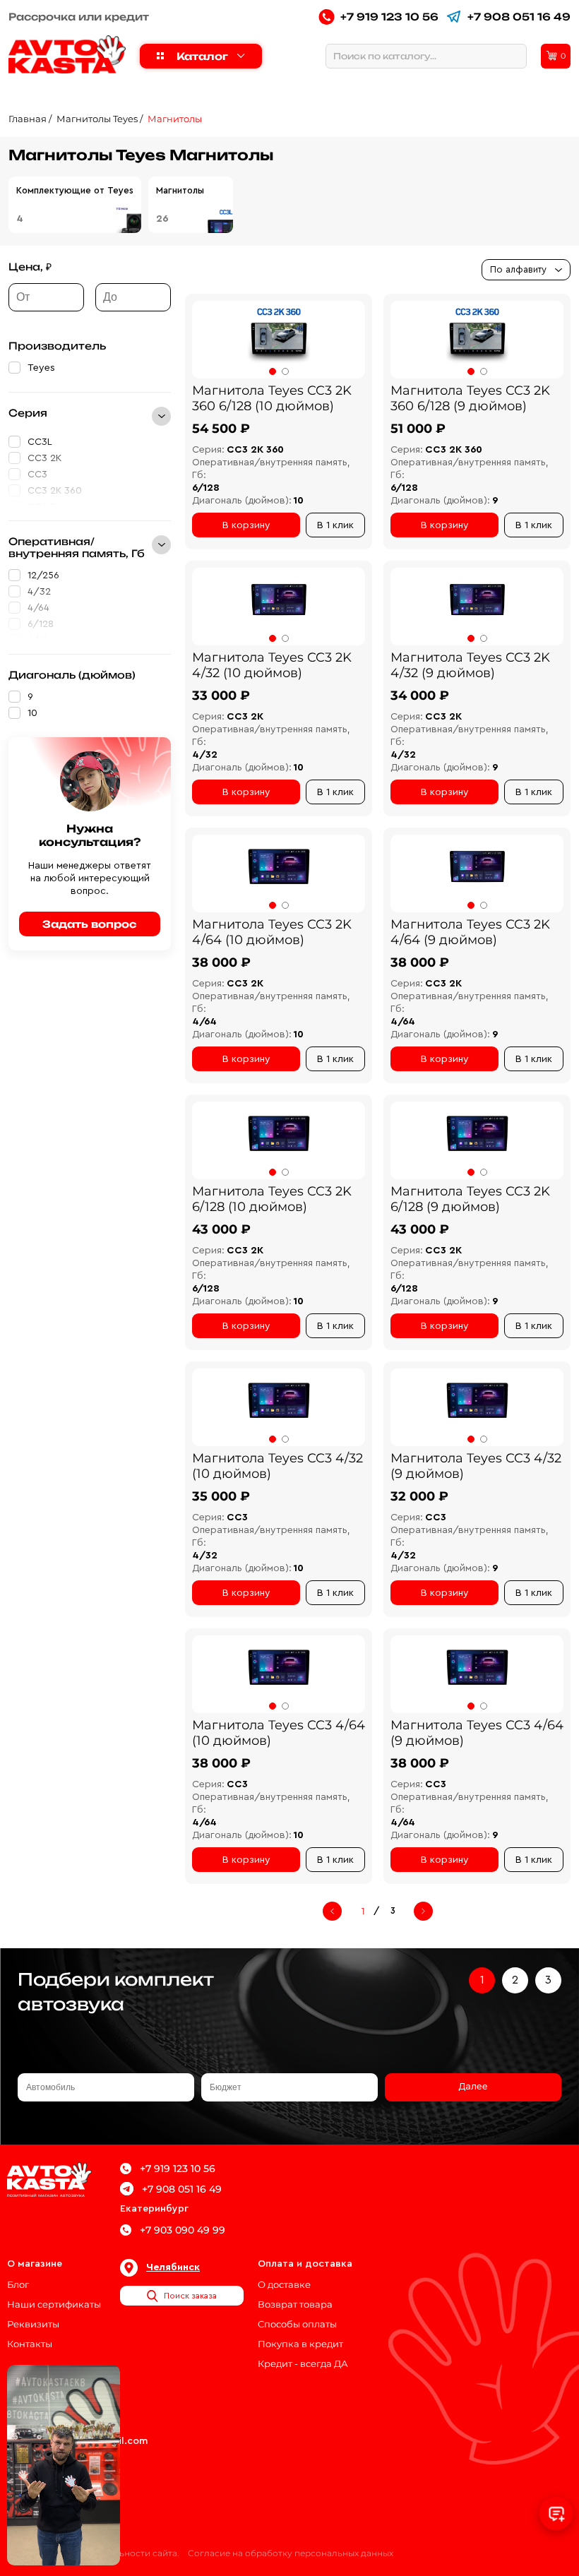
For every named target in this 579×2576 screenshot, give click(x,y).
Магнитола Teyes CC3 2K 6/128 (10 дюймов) (272, 1199)
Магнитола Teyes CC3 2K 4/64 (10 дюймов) (272, 932)
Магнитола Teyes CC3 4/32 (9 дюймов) (476, 1466)
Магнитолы (175, 119)
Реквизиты (33, 2324)
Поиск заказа (190, 2296)
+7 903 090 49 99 (183, 2230)
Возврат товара (295, 2304)
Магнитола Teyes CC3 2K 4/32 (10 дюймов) (272, 665)
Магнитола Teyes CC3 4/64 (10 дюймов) (279, 1733)
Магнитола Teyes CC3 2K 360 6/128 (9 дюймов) (470, 398)
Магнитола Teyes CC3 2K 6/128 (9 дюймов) (470, 1199)
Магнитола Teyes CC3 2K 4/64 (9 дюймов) (470, 932)
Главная (28, 119)
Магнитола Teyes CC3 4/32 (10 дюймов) (277, 1466)
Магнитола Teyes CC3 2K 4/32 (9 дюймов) (470, 665)
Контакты (30, 2344)
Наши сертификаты (54, 2304)
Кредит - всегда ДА (303, 2363)
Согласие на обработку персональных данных (291, 2553)
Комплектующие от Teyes (75, 190)
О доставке (284, 2284)
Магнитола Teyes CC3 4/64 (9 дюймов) (477, 1733)
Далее (473, 2087)
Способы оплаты (297, 2324)
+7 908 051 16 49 (519, 17)
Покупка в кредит (300, 2344)
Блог (18, 2284)
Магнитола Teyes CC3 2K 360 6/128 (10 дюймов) (272, 398)
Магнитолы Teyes (97, 119)
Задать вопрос (90, 924)
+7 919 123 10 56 (389, 17)
